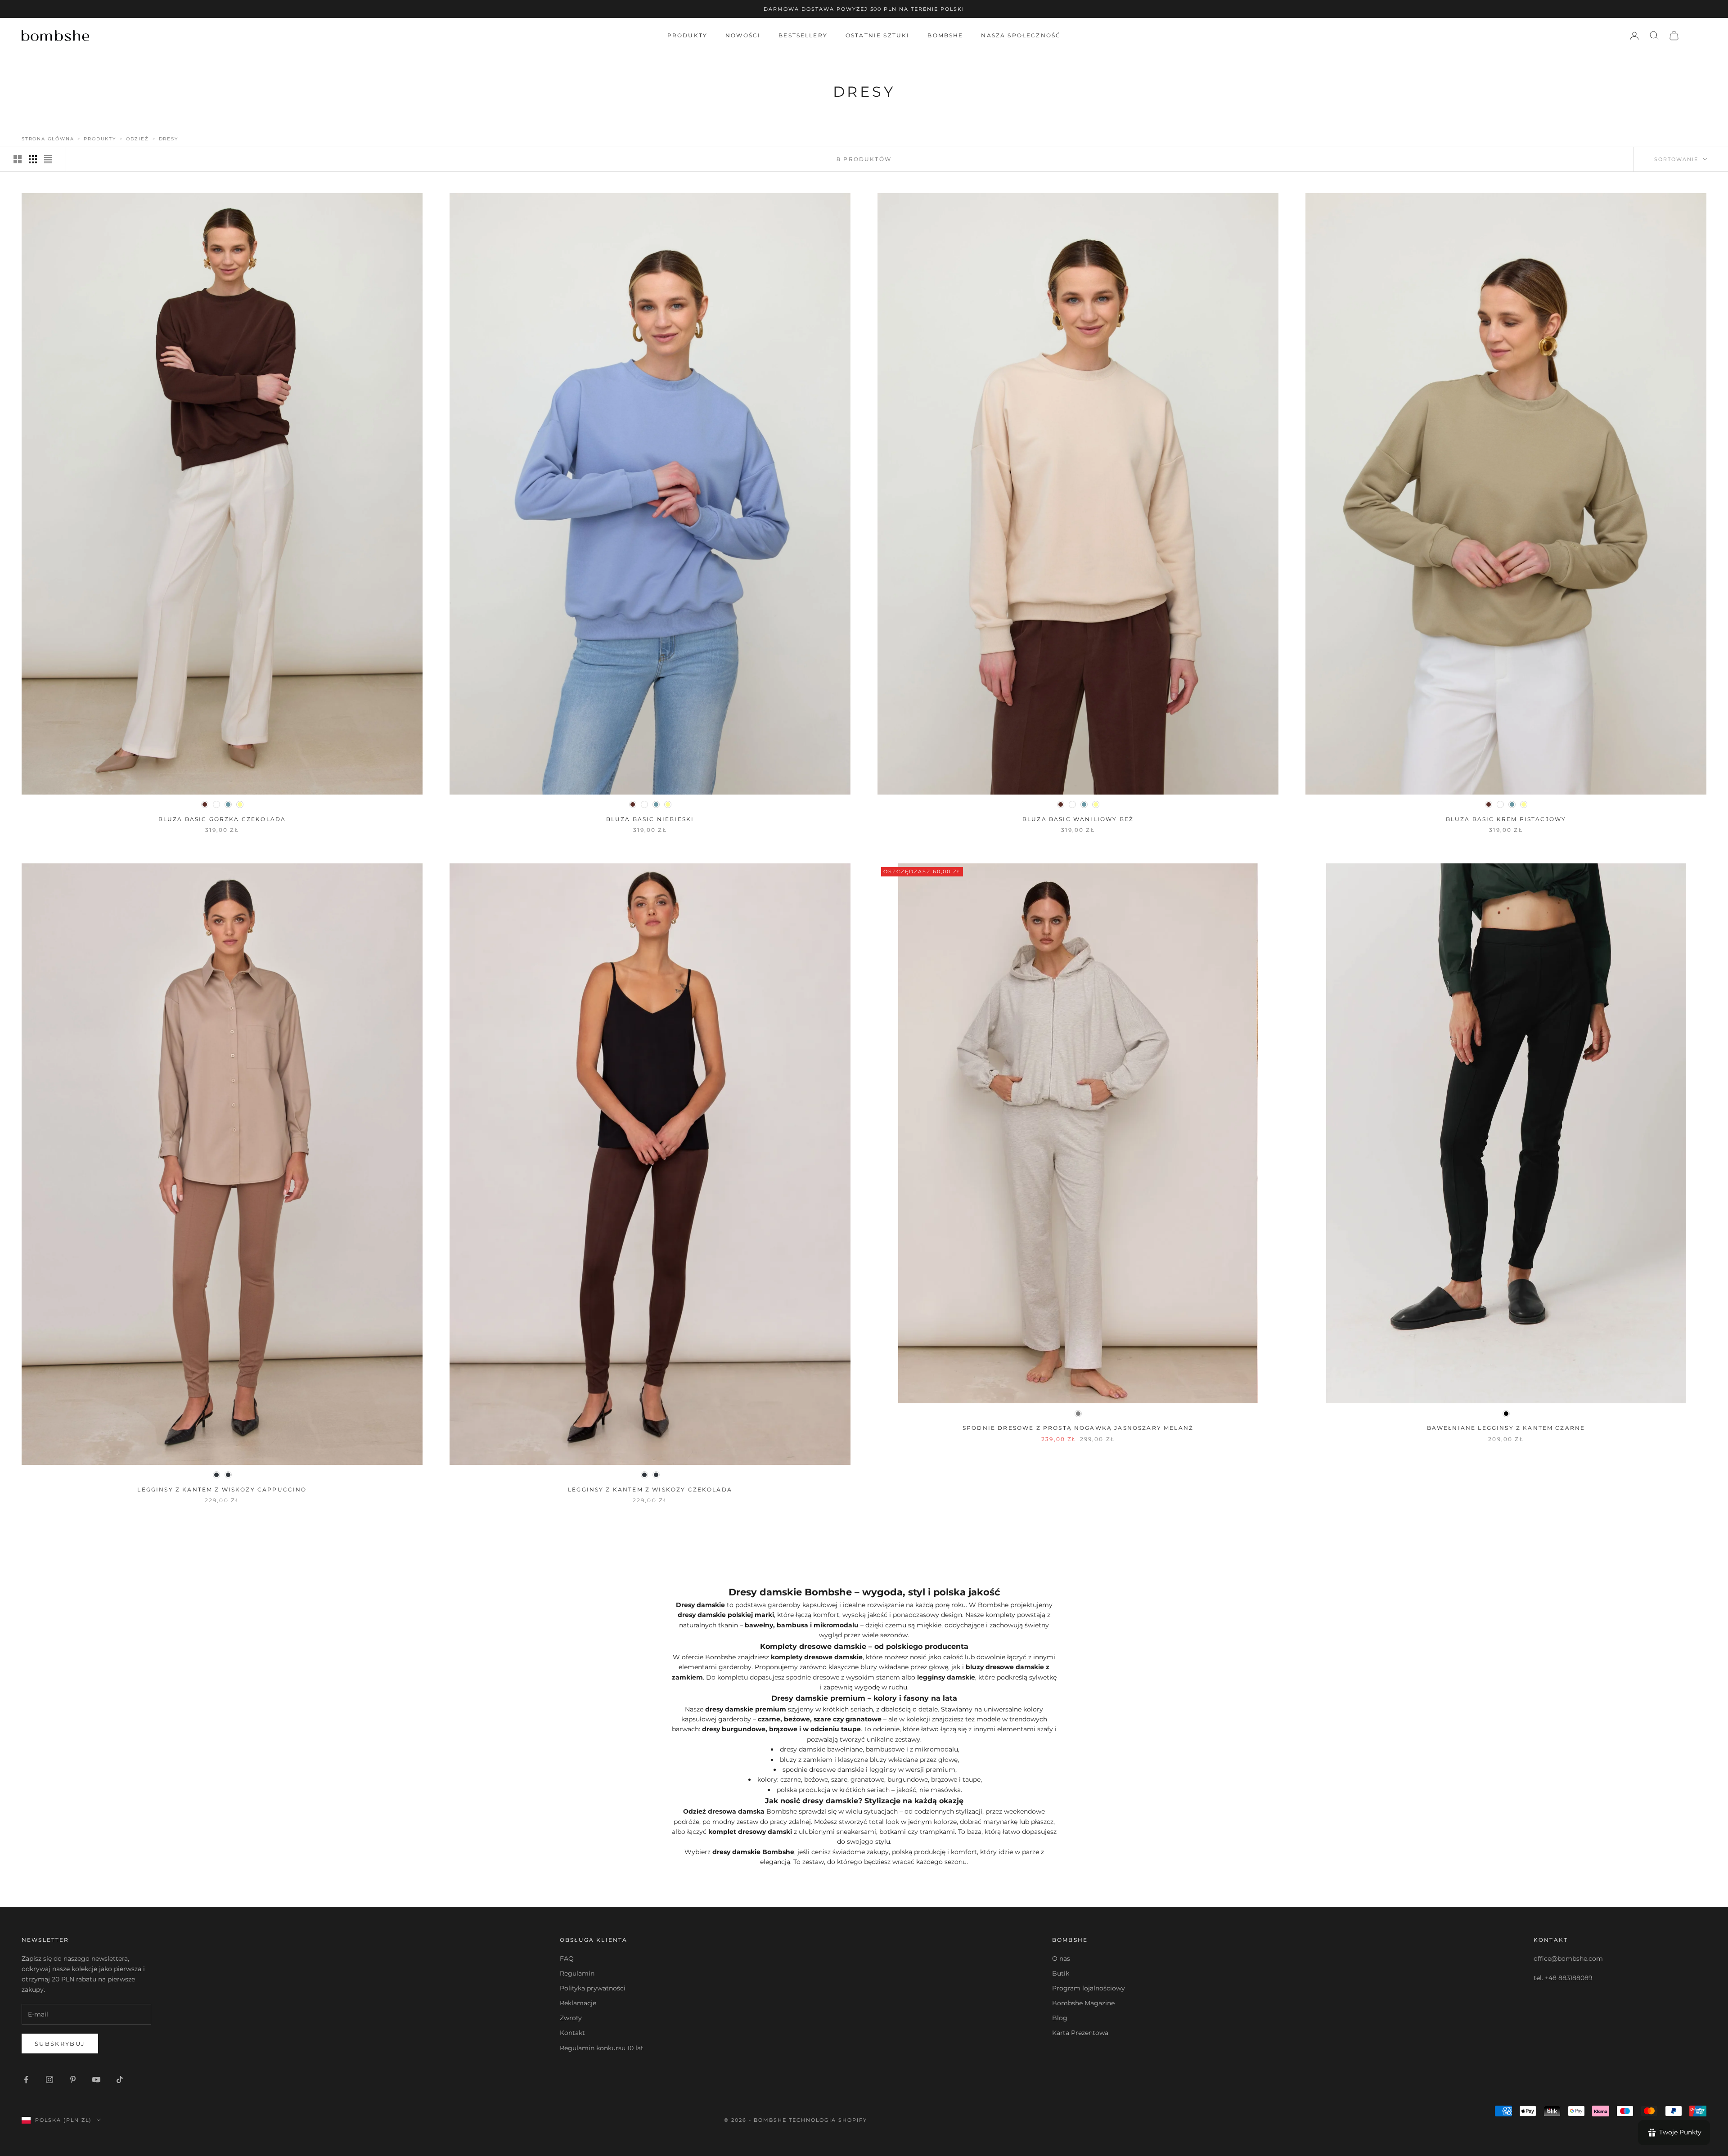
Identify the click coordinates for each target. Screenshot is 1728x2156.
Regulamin (577, 1973)
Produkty (687, 35)
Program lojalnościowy (1089, 1988)
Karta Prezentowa (1080, 2033)
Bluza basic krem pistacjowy (1506, 819)
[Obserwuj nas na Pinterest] (73, 2080)
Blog (1060, 2018)
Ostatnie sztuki (877, 35)
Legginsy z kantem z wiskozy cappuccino (222, 1489)
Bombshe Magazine (1083, 2003)
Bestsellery (803, 35)
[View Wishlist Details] (1697, 36)
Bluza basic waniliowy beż (1078, 819)
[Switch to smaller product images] (33, 159)
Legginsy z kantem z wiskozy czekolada (650, 1489)
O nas (1061, 1958)
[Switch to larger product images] (18, 159)
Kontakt (572, 2033)
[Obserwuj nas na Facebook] (26, 2080)
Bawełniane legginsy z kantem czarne (1506, 1428)
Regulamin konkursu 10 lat (602, 2048)
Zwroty (571, 2018)
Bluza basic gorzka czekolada (222, 819)
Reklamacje (578, 2003)
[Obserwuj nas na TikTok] (120, 2080)
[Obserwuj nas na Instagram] (49, 2080)
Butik (1061, 1973)
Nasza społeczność (1021, 35)
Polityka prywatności (593, 1988)
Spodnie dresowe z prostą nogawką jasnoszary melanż (1078, 1428)
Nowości (743, 35)
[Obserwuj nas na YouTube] (96, 2080)
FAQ (567, 1958)
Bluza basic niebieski (650, 819)
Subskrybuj (60, 2044)
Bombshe (945, 35)
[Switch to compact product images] (48, 159)
